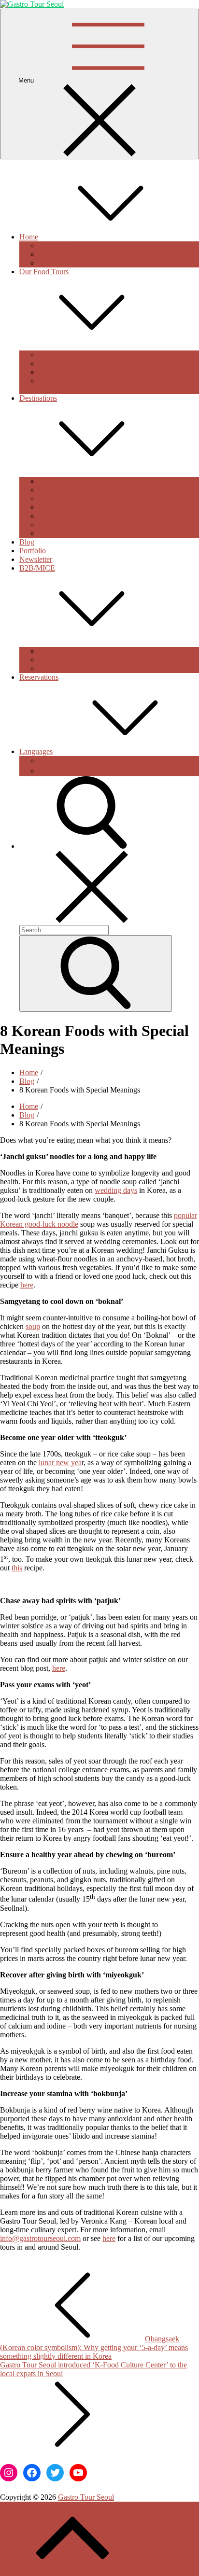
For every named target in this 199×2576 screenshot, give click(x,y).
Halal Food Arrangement (77, 668)
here (27, 1285)
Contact (50, 254)
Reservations (39, 677)
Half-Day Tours (63, 355)
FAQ (46, 263)
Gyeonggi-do (59, 516)
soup (33, 1326)
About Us (54, 245)
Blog (27, 542)
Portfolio (33, 551)
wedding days (116, 1190)
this (17, 1568)
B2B (46, 660)
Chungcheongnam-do (72, 507)
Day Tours (55, 363)
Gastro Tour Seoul (86, 2497)
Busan (48, 490)
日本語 (50, 771)
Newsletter (36, 559)
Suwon (50, 498)
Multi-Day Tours (64, 372)
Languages (36, 751)
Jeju (45, 525)
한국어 (50, 761)
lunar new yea (60, 1463)
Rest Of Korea (61, 533)
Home (29, 237)
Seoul (47, 481)
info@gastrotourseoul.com (40, 2238)
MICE (48, 651)
